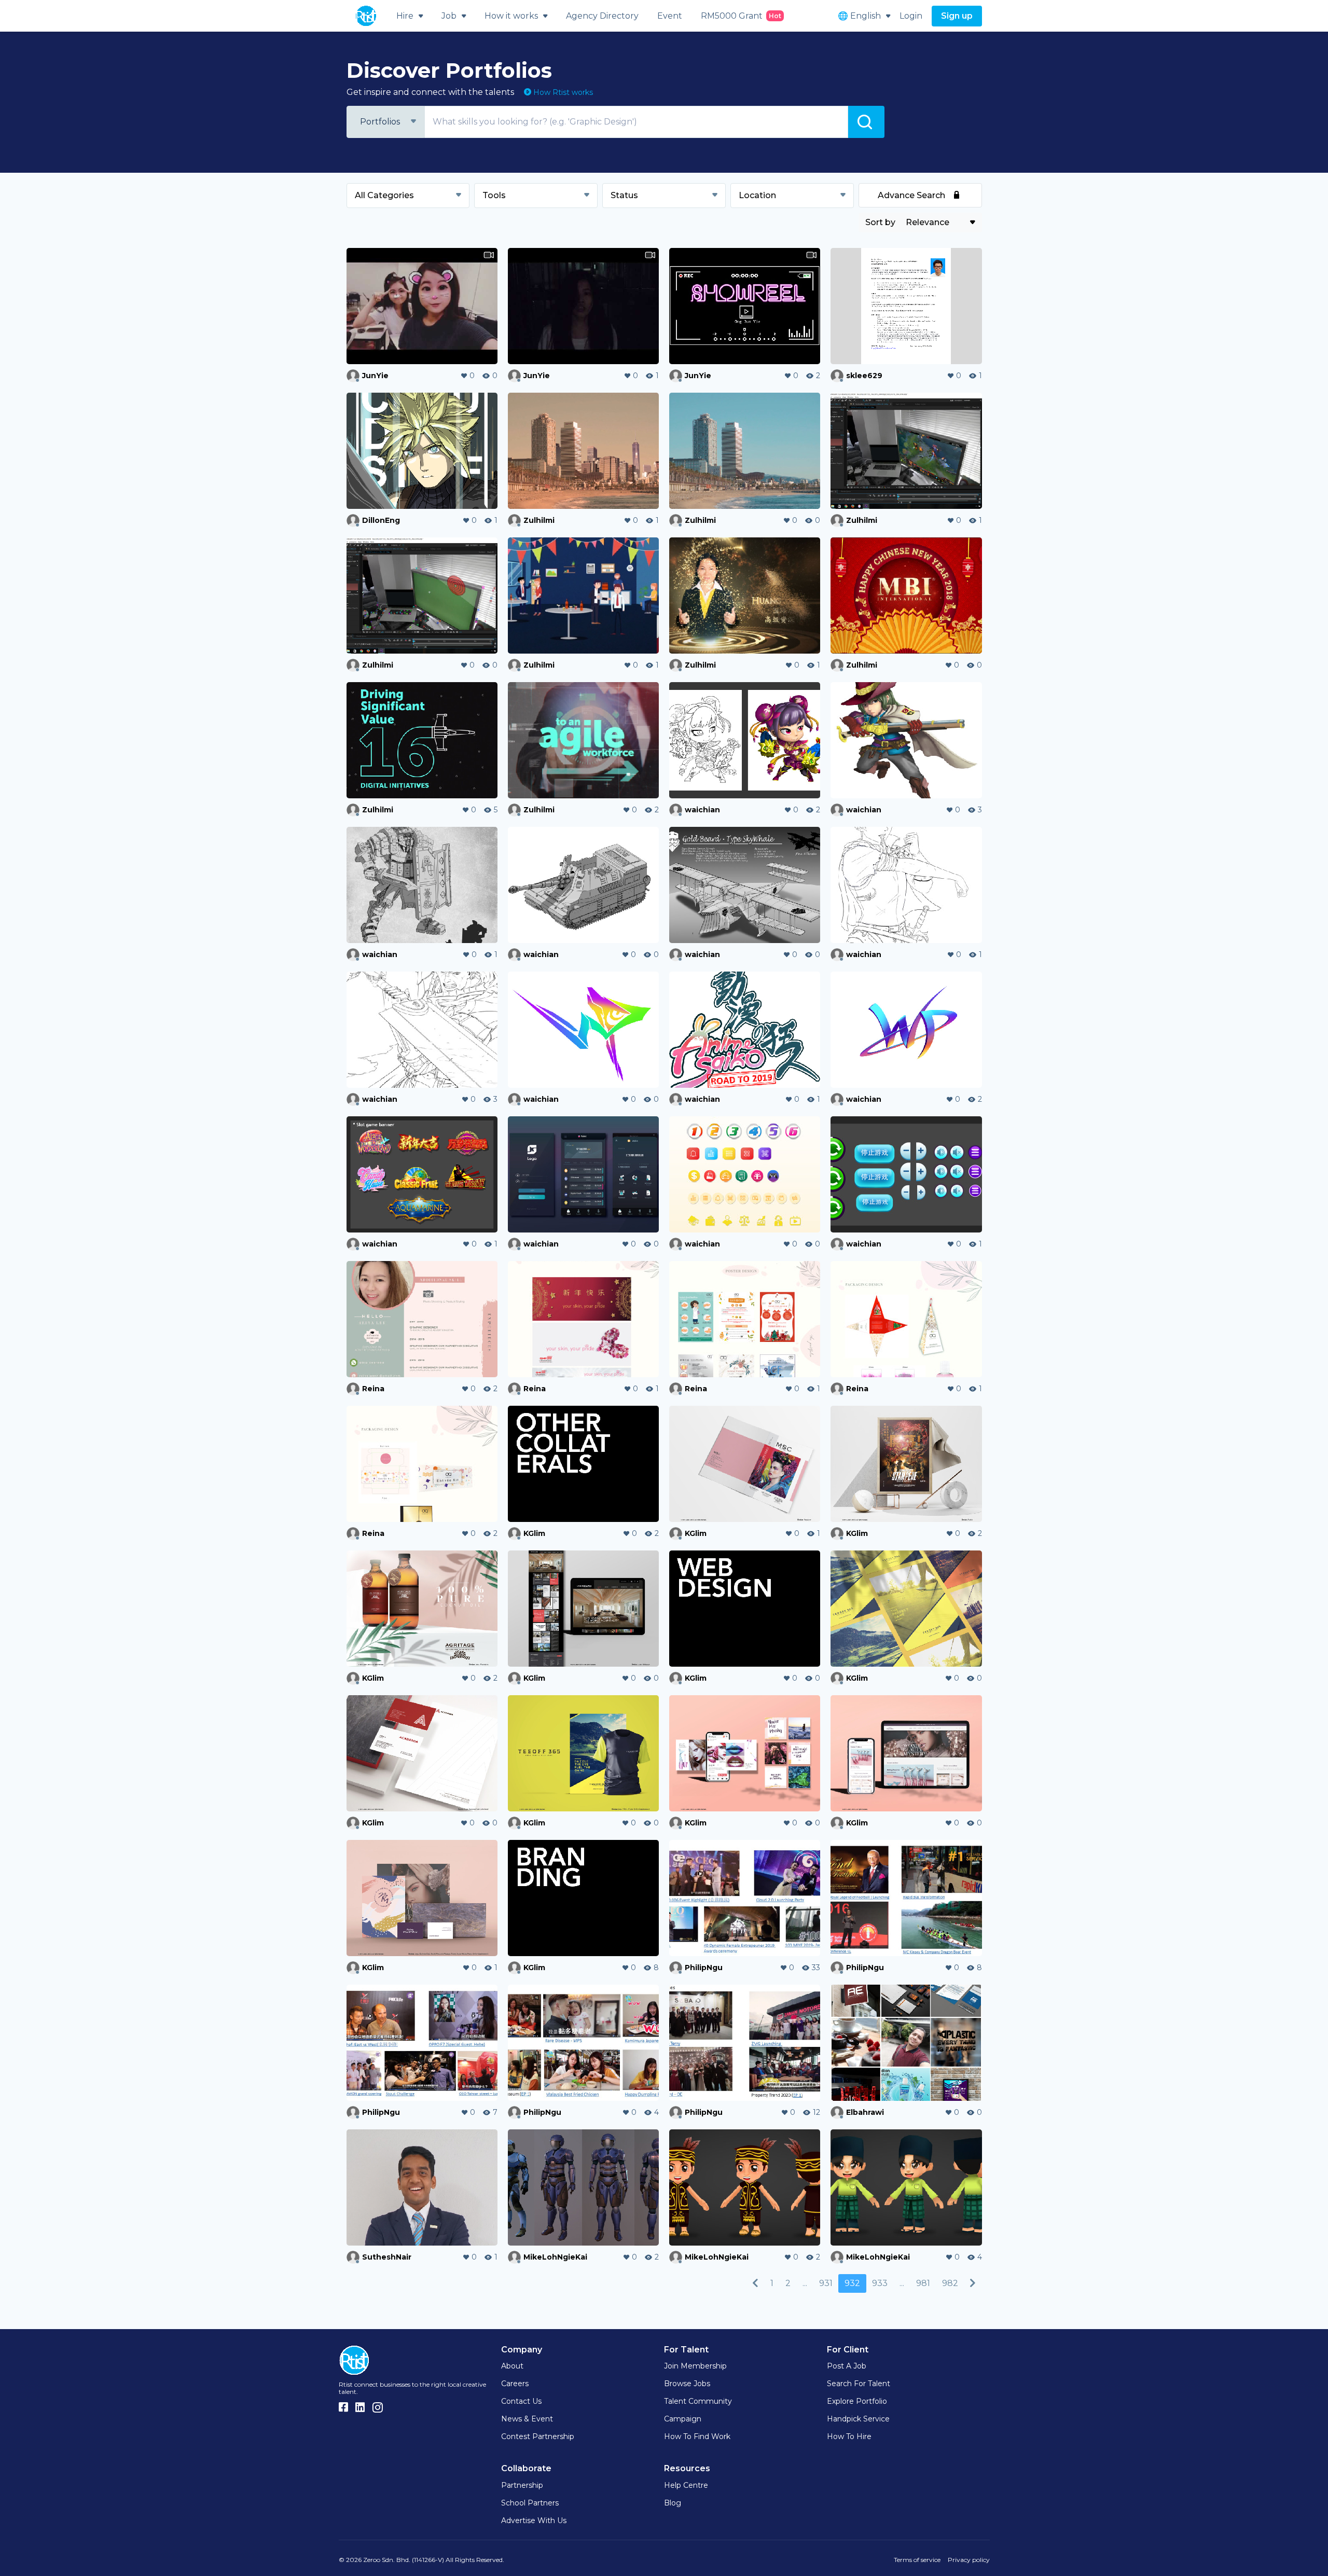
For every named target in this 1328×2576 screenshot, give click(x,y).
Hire (405, 16)
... (805, 2283)
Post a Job (847, 2366)
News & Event (527, 2419)
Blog (673, 2503)
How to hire (849, 2436)
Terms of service (917, 2560)
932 (852, 2283)
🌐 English (859, 16)
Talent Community (698, 2401)
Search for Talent (859, 2384)
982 (950, 2283)
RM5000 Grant (741, 16)
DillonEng (381, 520)
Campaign (683, 2419)
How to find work (697, 2436)
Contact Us (521, 2401)
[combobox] (385, 122)
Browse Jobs (687, 2384)
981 (923, 2283)
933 (880, 2283)
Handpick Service (858, 2419)
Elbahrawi (865, 2112)
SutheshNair (387, 2257)
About (512, 2366)
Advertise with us (534, 2520)
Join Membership (695, 2366)
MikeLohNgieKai (555, 2257)
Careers (515, 2384)
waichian (702, 810)
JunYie (375, 376)
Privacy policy (969, 2560)
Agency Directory (602, 16)
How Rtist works (562, 92)
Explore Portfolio (857, 2401)
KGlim (534, 1533)
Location (757, 195)
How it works (511, 16)
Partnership (522, 2485)
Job (449, 16)
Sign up (957, 16)
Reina (373, 1389)
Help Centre (686, 2485)
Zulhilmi (539, 520)
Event (670, 16)
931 (826, 2283)
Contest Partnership (538, 2436)
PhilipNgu (704, 1968)
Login (911, 16)
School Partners (530, 2503)
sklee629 (864, 376)
